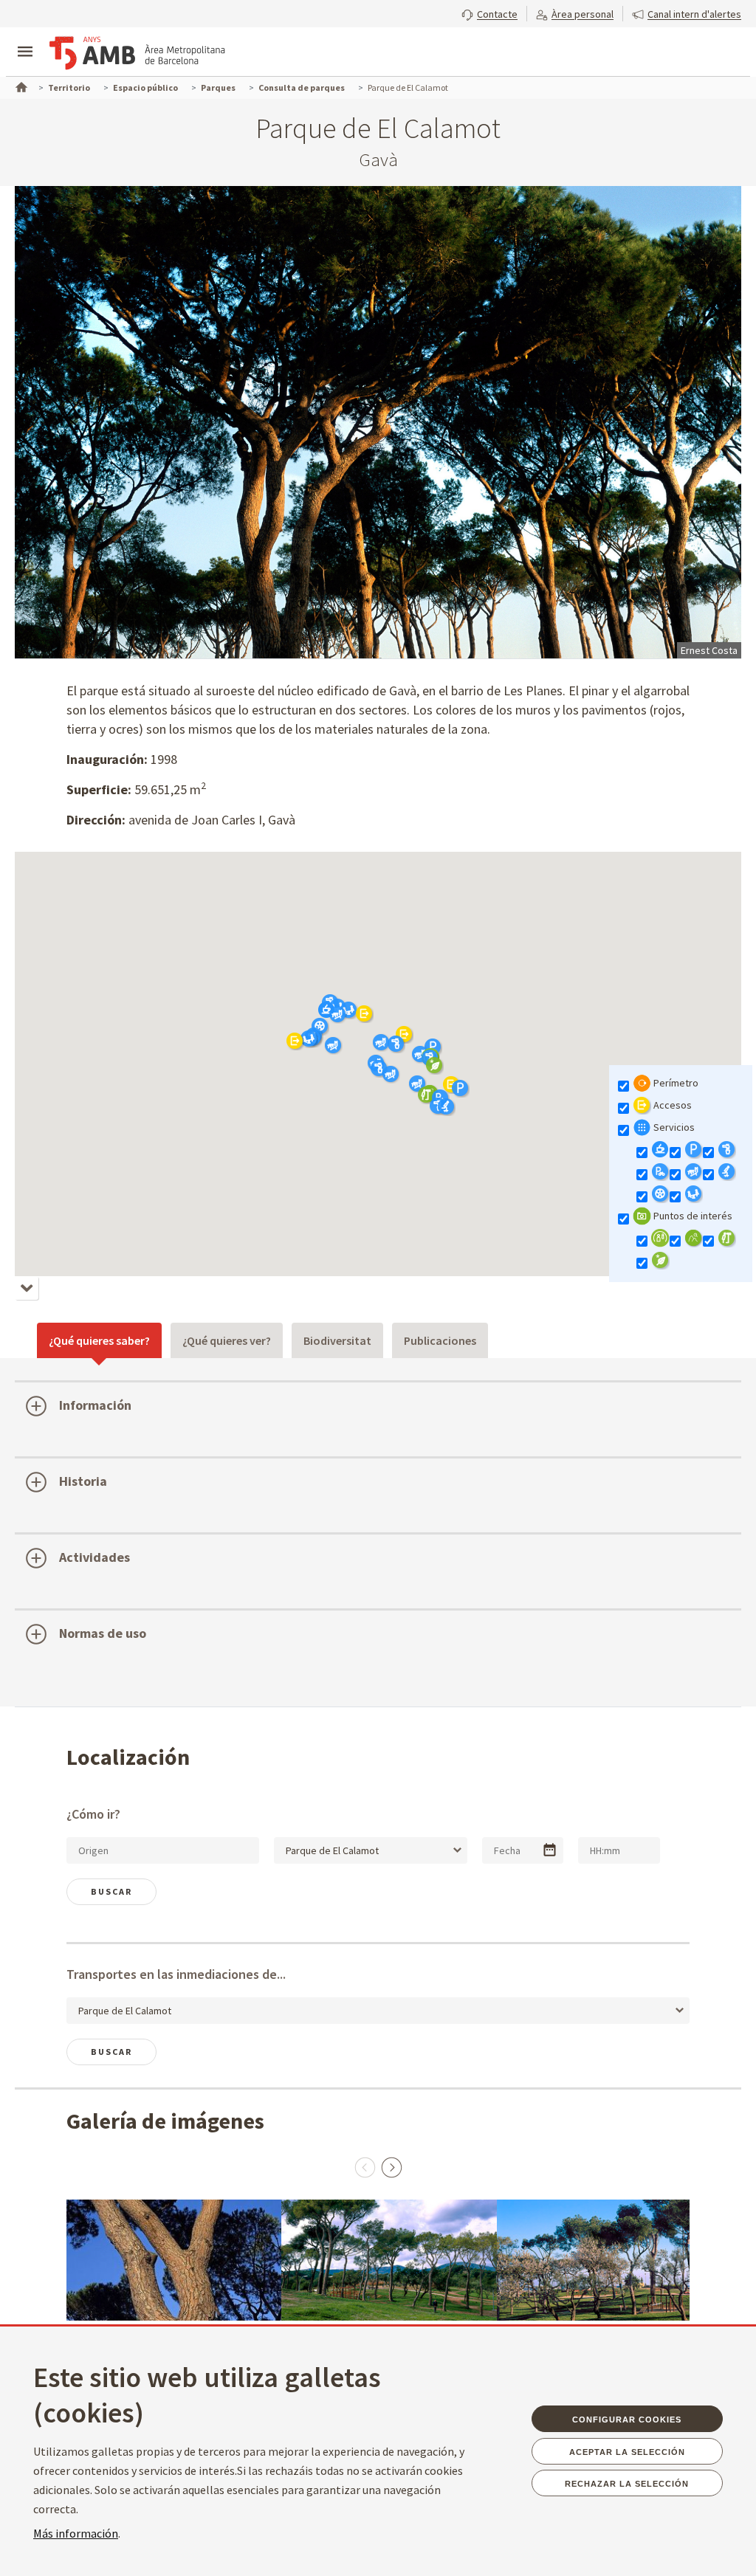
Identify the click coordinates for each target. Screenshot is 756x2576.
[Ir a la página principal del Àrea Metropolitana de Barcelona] (137, 53)
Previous (365, 2167)
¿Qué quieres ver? (227, 1340)
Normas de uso (103, 1633)
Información (95, 1405)
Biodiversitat (337, 1340)
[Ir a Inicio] (20, 86)
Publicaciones (440, 1340)
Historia (83, 1481)
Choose (550, 1850)
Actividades (94, 1557)
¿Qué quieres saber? (99, 1340)
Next (391, 2167)
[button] (489, 13)
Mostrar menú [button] (25, 39)
